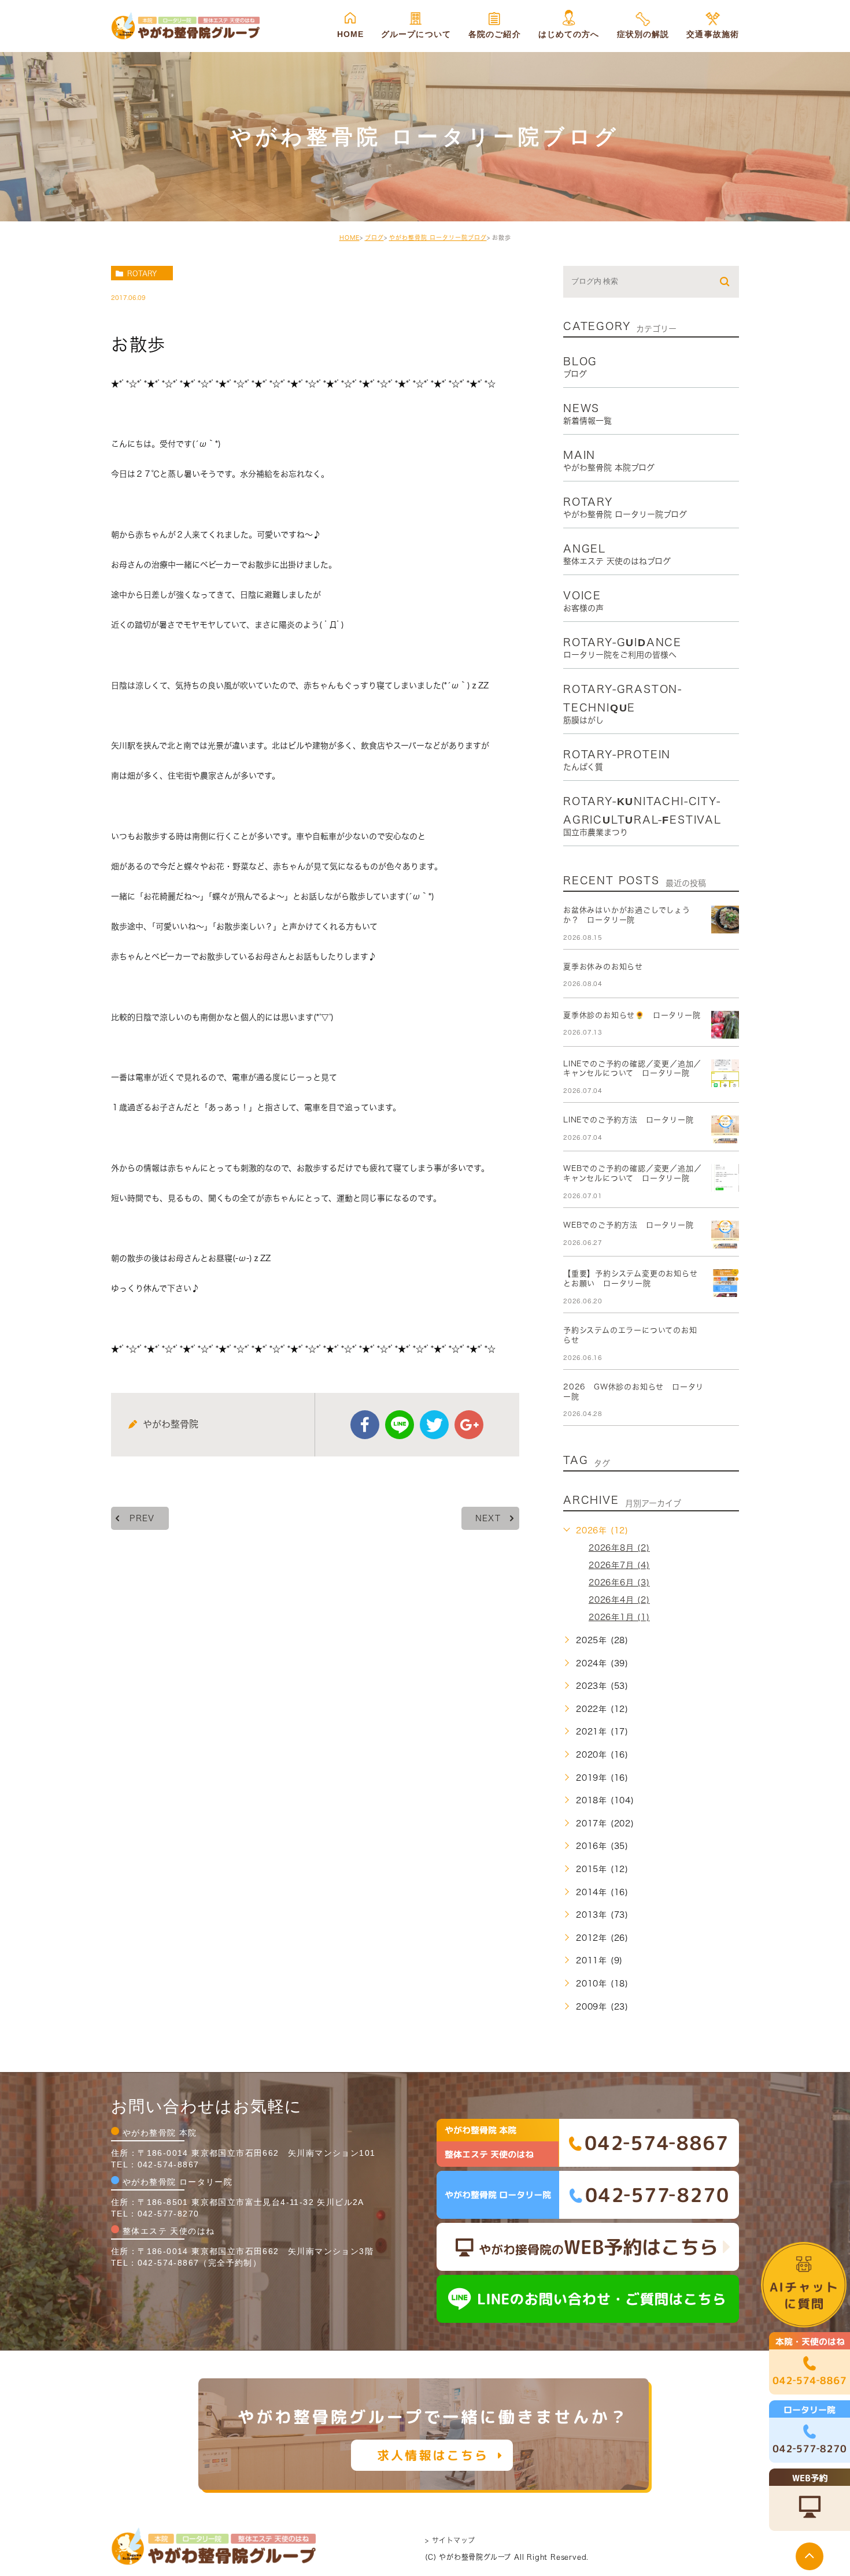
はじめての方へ (569, 34)
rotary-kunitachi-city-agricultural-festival (642, 816)
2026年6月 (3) (619, 1582)
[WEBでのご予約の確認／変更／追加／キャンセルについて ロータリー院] (725, 1178)
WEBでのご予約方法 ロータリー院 (629, 1225)
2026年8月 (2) (619, 1548)
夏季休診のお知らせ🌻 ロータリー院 (632, 1015)
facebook (365, 1425)
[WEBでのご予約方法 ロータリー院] (725, 1235)
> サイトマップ (450, 2540)
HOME (350, 34)
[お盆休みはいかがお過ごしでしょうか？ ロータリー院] (725, 920)
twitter (434, 1425)
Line (400, 1425)
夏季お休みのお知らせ (603, 967)
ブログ (374, 238)
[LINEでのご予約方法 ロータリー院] (725, 1129)
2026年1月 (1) (619, 1617)
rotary (142, 273)
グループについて (416, 34)
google (469, 1425)
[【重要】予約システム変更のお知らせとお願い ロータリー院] (725, 1283)
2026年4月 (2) (619, 1600)
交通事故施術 (713, 34)
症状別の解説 (643, 34)
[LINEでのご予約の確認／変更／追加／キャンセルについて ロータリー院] (725, 1073)
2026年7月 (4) (619, 1565)
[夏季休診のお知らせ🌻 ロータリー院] (725, 1025)
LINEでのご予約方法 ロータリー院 (628, 1120)
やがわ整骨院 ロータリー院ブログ (438, 238)
